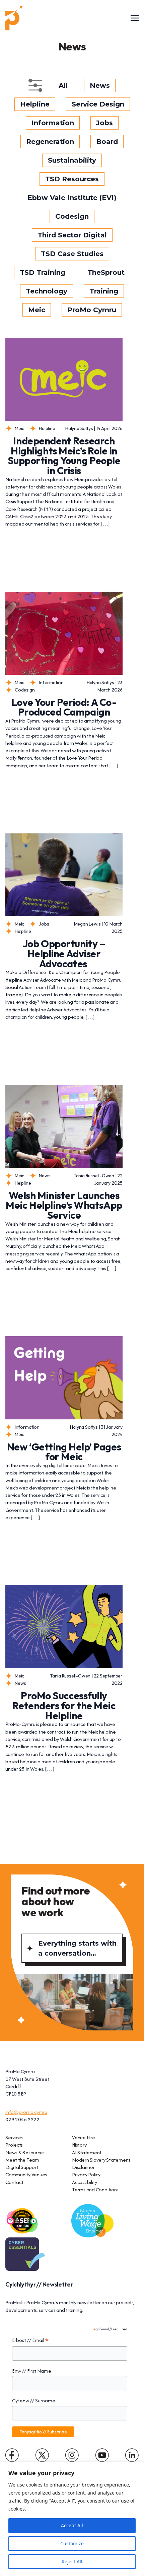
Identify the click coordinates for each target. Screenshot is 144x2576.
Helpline (35, 104)
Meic (37, 310)
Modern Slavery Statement (101, 2160)
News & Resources (25, 2152)
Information (53, 123)
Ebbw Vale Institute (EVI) (72, 198)
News (100, 85)
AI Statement (87, 2152)
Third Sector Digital (72, 235)
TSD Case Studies (72, 254)
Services (14, 2137)
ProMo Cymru (92, 310)
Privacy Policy (86, 2174)
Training (104, 291)
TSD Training (43, 272)
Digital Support (22, 2167)
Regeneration (50, 142)
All (63, 85)
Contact (14, 2182)
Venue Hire (84, 2137)
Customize (72, 2543)
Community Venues (26, 2174)
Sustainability (72, 160)
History (79, 2145)
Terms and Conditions (95, 2190)
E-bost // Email (30, 2340)
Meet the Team (22, 2160)
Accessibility (85, 2182)
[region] (72, 2519)
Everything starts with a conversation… (77, 1948)
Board (107, 142)
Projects (14, 2145)
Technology (47, 291)
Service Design (98, 104)
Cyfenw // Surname (34, 2401)
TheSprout (106, 272)
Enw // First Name (32, 2371)
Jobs (104, 123)
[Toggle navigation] (135, 18)
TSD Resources (72, 179)
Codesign (72, 216)
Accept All (72, 2525)
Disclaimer (83, 2167)
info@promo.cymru (26, 2112)
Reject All (72, 2561)
